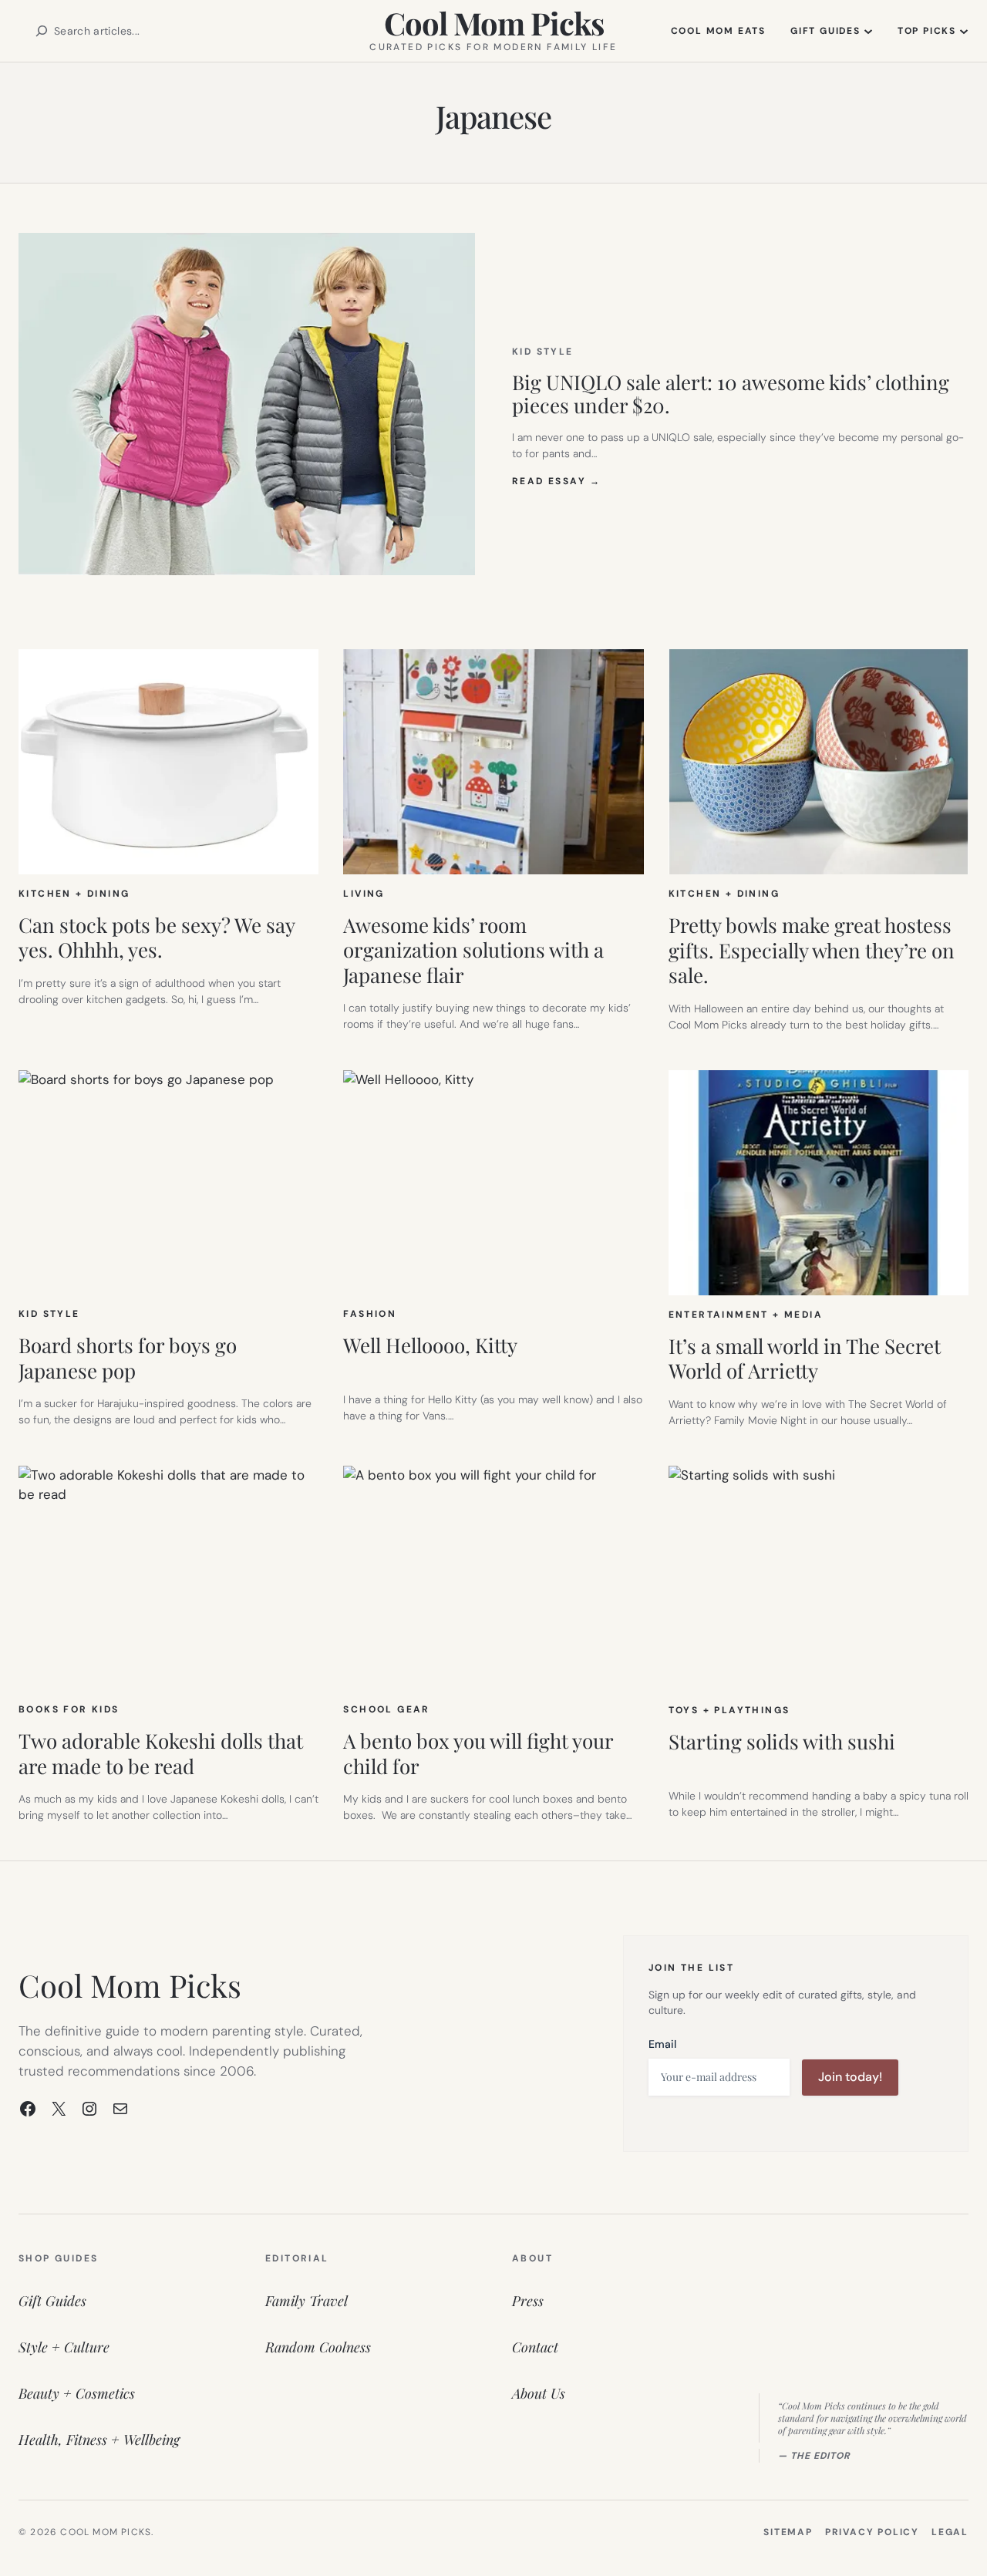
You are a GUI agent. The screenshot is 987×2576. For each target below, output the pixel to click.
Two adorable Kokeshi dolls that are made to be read (161, 1754)
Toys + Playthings (729, 1710)
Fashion (370, 1314)
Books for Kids (69, 1709)
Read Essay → (557, 481)
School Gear (386, 1709)
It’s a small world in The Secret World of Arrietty (805, 1359)
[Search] (42, 31)
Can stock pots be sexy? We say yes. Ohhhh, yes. (157, 938)
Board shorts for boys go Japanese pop (128, 1358)
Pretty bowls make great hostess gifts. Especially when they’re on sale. (812, 951)
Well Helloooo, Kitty (430, 1346)
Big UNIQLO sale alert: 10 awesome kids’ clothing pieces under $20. (731, 394)
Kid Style (543, 352)
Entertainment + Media (746, 1315)
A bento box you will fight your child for (478, 1754)
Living (364, 894)
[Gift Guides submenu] (868, 31)
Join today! (850, 2077)
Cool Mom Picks (494, 23)
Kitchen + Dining (74, 894)
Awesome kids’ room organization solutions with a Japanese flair (473, 951)
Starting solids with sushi (782, 1742)
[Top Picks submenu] (964, 31)
